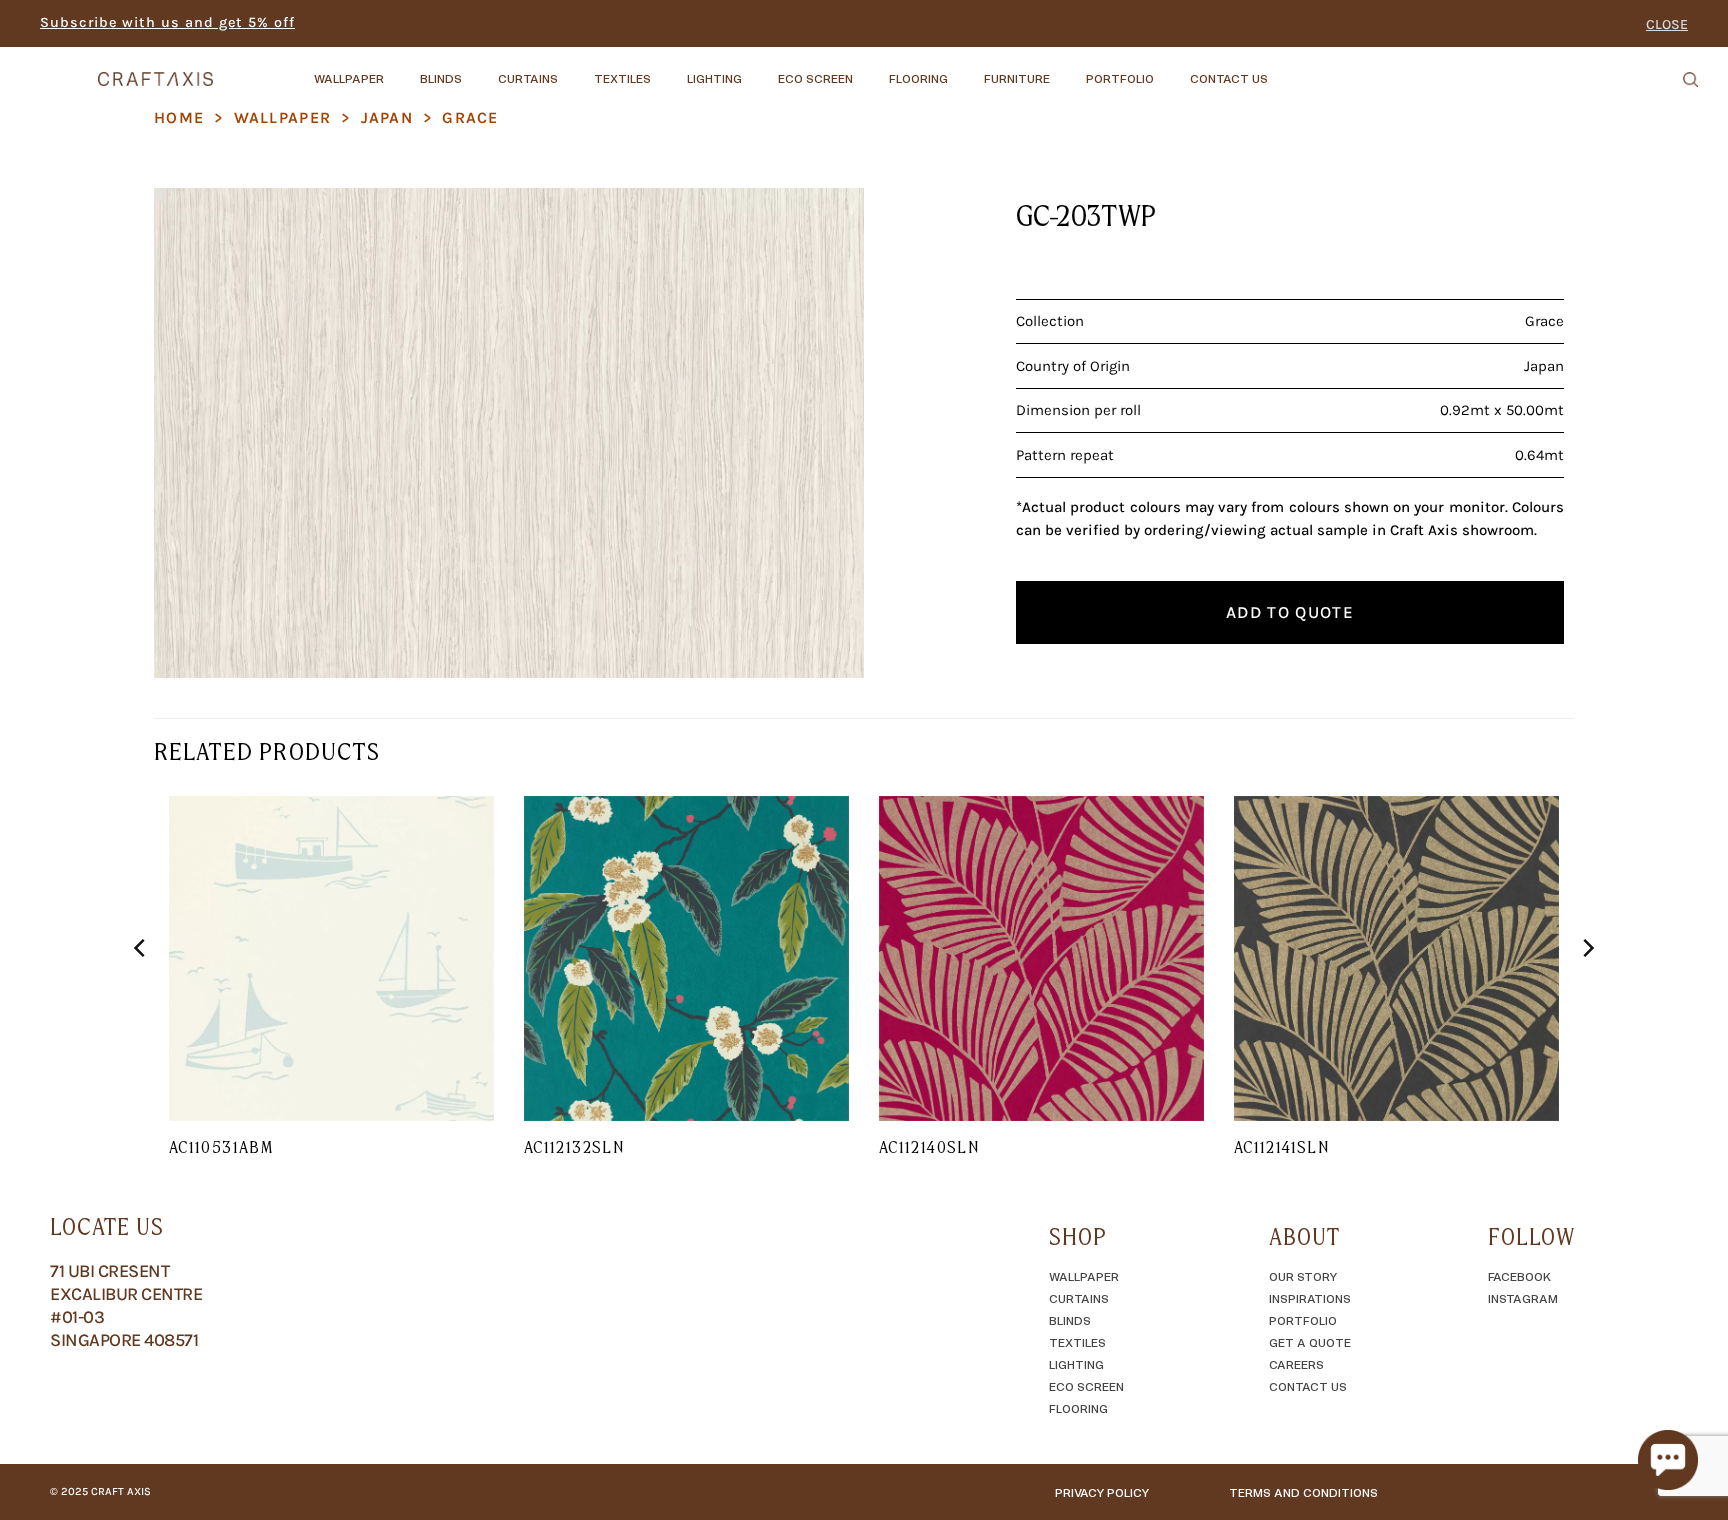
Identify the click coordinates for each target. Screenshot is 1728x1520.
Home (179, 117)
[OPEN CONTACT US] (1285, 69)
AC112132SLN (574, 1147)
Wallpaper (283, 117)
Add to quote (1290, 612)
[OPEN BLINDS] (479, 69)
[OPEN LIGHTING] (759, 69)
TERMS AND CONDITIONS (1303, 1492)
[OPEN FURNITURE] (1067, 69)
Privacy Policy (1102, 1492)
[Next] (1587, 988)
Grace (470, 117)
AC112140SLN (929, 1147)
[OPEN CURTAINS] (575, 69)
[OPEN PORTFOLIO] (1171, 69)
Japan (387, 117)
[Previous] (141, 988)
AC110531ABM (221, 1147)
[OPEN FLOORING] (965, 69)
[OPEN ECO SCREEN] (870, 69)
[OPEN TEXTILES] (668, 69)
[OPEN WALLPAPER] (401, 69)
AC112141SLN (1281, 1147)
